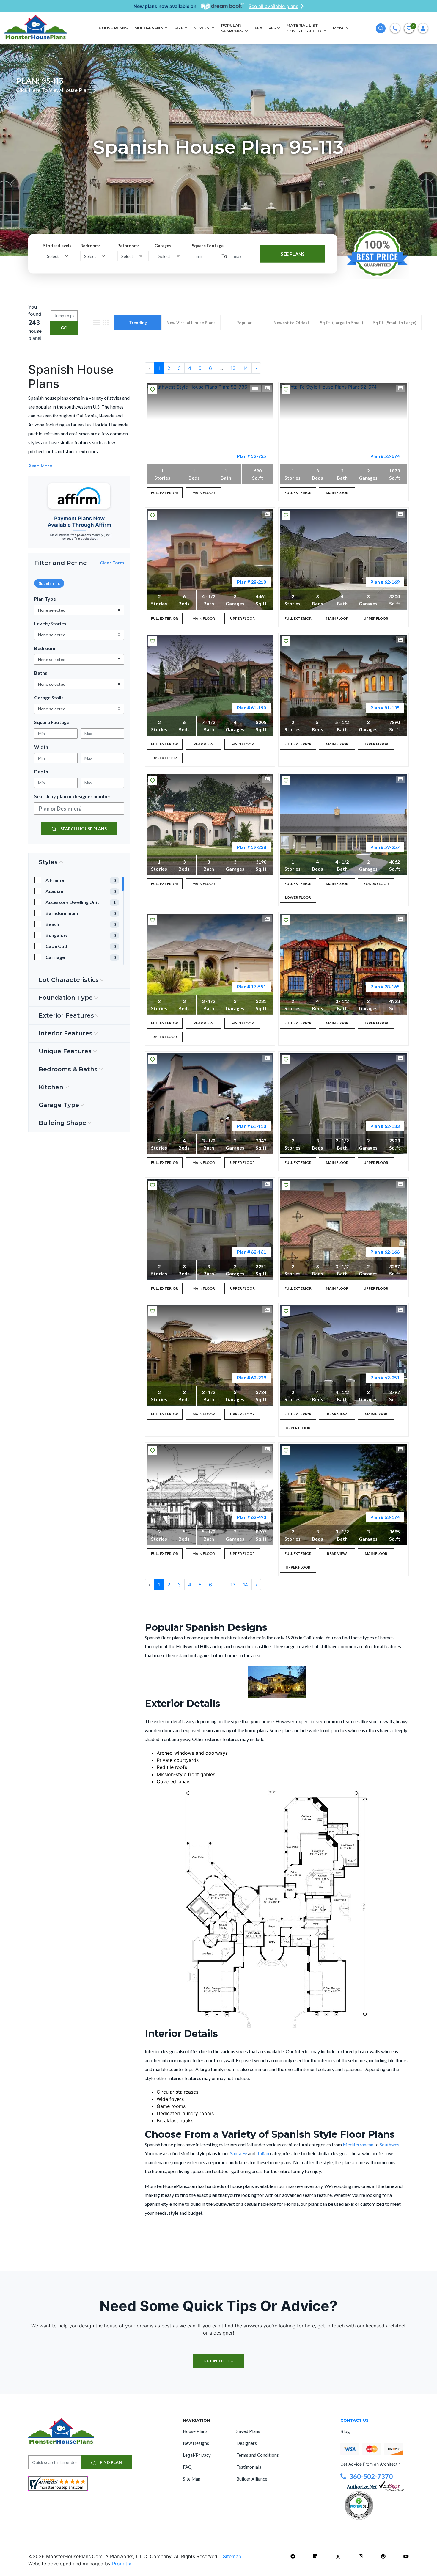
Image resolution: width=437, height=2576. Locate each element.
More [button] (339, 28)
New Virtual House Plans (191, 322)
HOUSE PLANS (113, 28)
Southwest (390, 2144)
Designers (247, 2443)
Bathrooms (129, 245)
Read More (40, 466)
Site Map (192, 2479)
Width (41, 747)
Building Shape (62, 1123)
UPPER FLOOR (242, 618)
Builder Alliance (252, 2479)
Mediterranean (359, 2144)
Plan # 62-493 (251, 1517)
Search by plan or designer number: (73, 796)
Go (64, 328)
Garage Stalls (49, 697)
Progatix (122, 2564)
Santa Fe (239, 2153)
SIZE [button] (179, 28)
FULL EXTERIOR (165, 493)
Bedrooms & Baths (68, 1069)
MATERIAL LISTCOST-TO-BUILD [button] (304, 28)
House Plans (195, 2431)
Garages (163, 245)
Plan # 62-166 (385, 1252)
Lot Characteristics (69, 980)
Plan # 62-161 (251, 1252)
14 (245, 368)
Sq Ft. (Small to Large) (395, 322)
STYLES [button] (202, 28)
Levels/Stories (50, 623)
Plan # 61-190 (251, 708)
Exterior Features (66, 1015)
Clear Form (112, 563)
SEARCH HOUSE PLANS (83, 829)
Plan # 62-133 (385, 1126)
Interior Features (66, 1033)
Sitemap (232, 2556)
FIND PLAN (110, 2462)
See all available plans (273, 6)
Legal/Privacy (197, 2455)
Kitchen (51, 1087)
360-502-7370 (371, 2477)
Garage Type (59, 1105)
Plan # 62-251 (385, 1378)
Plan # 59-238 (251, 847)
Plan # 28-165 (385, 986)
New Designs (196, 2443)
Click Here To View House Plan (53, 90)
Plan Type (45, 599)
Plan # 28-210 (251, 582)
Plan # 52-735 (251, 456)
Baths (41, 673)
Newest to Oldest (291, 322)
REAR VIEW (203, 744)
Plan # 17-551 (251, 986)
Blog (345, 2431)
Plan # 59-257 (385, 847)
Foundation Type (66, 998)
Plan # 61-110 (251, 1126)
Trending (138, 322)
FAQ (187, 2467)
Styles (48, 862)
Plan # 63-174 (385, 1517)
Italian (263, 2153)
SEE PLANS (293, 253)
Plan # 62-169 (385, 582)
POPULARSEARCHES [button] (233, 28)
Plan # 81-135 (385, 708)
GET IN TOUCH (218, 2361)
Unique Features (65, 1051)
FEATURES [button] (265, 28)
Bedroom (45, 648)
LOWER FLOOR (298, 897)
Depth (41, 771)
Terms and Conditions (258, 2455)
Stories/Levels (57, 245)
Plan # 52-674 (385, 456)
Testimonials (249, 2467)
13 (233, 368)
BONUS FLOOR (376, 884)
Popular (244, 322)
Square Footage (208, 245)
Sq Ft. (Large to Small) (342, 322)
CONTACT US (355, 2420)
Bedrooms (91, 245)
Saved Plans (248, 2431)
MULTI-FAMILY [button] (149, 28)
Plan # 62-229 (251, 1378)
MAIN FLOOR (204, 493)
